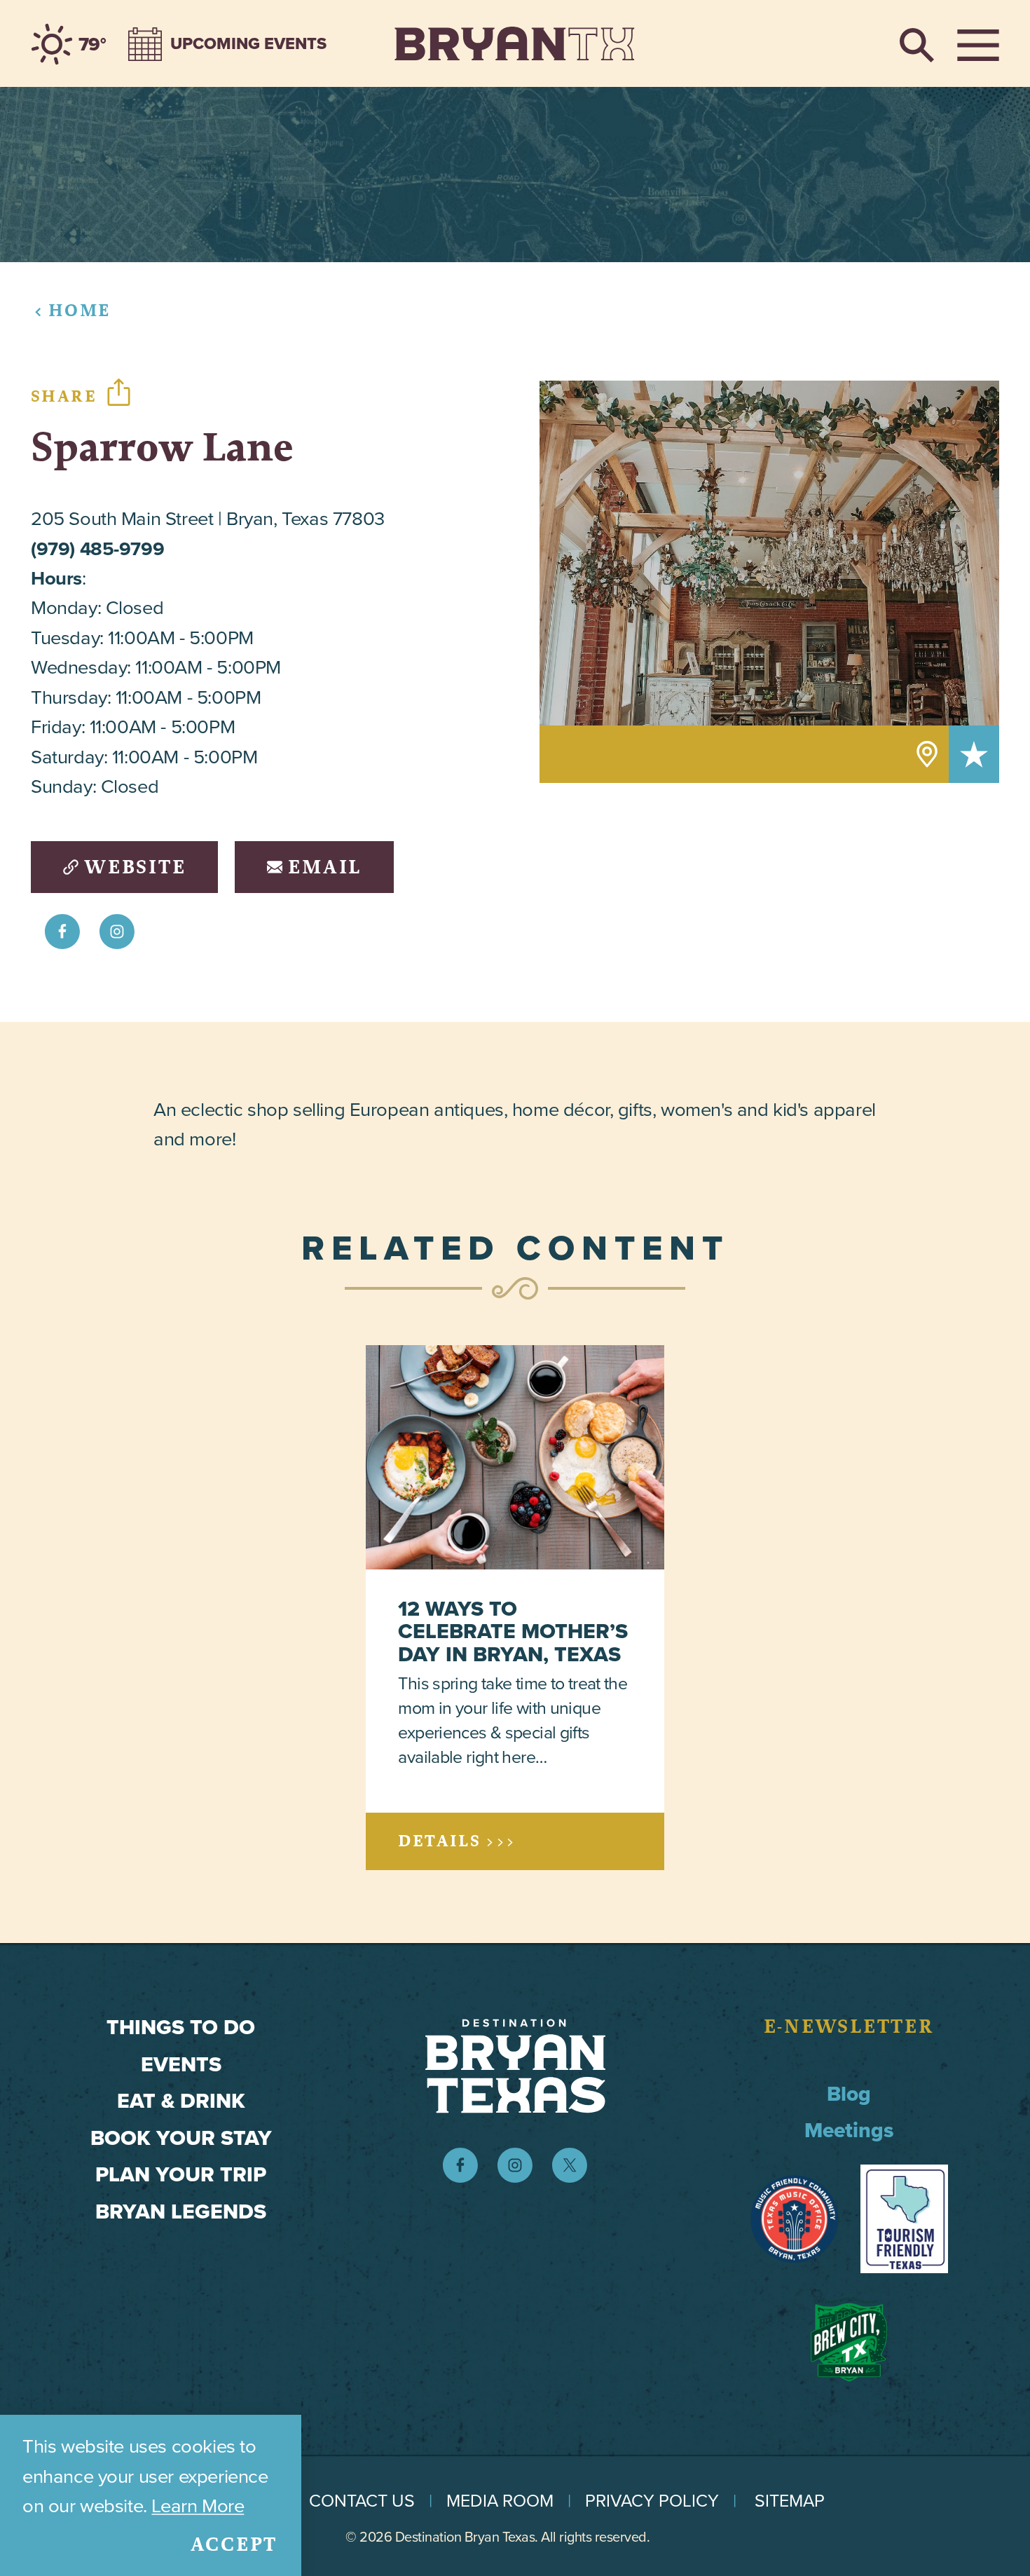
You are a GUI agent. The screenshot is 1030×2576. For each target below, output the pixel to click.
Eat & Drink (181, 2101)
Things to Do (181, 2027)
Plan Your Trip (181, 2174)
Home (80, 310)
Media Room (500, 2501)
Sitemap (790, 2501)
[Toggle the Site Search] (917, 43)
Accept (234, 2544)
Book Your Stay (181, 2138)
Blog (849, 2094)
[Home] (515, 43)
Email (325, 867)
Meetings (849, 2130)
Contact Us (362, 2501)
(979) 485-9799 (97, 548)
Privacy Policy (652, 2501)
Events (181, 2064)
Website (135, 867)
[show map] (927, 754)
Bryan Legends (181, 2212)
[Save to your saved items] (974, 754)
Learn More (198, 2506)
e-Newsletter (849, 2026)
